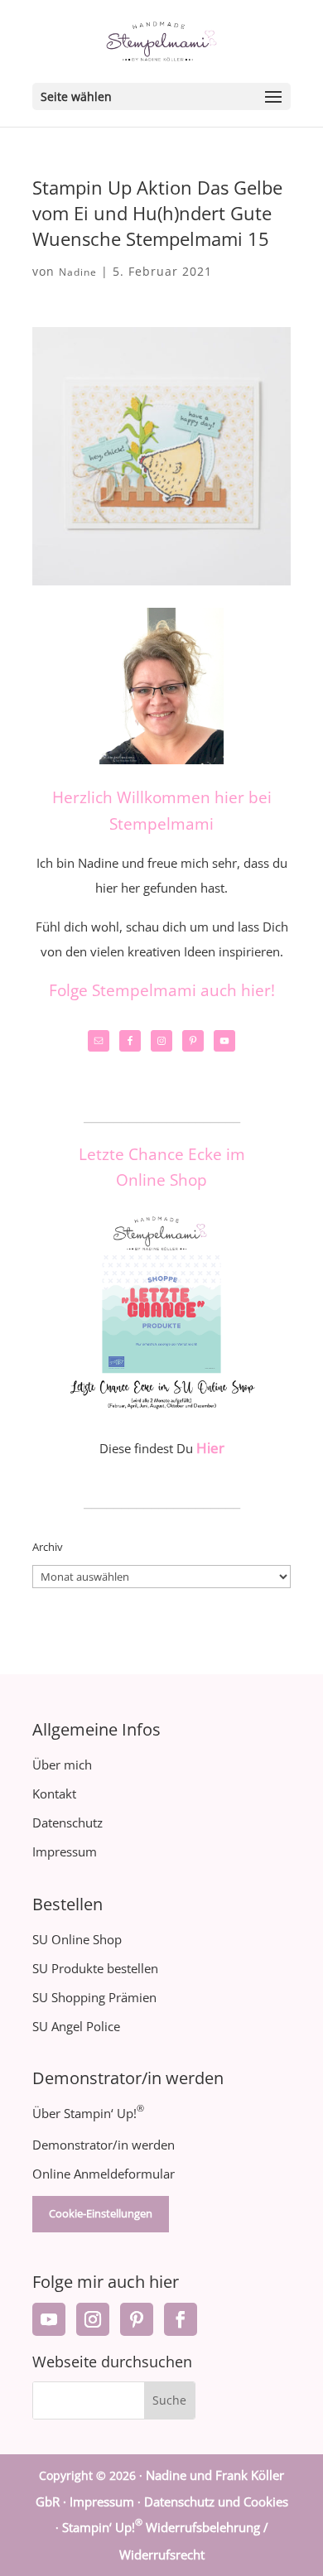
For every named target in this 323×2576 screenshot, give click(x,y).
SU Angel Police (76, 2026)
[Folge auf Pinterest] (137, 2319)
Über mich (62, 1765)
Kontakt (54, 1794)
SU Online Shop (77, 1939)
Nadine (78, 272)
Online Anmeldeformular (104, 2174)
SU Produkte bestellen (95, 1968)
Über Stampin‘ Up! (88, 2113)
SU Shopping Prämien (94, 1997)
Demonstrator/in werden (104, 2145)
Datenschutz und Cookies (216, 2501)
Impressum (65, 1851)
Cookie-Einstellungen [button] (101, 2213)
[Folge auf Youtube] (49, 2319)
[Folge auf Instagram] (93, 2319)
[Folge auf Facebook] (181, 2319)
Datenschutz (67, 1822)
